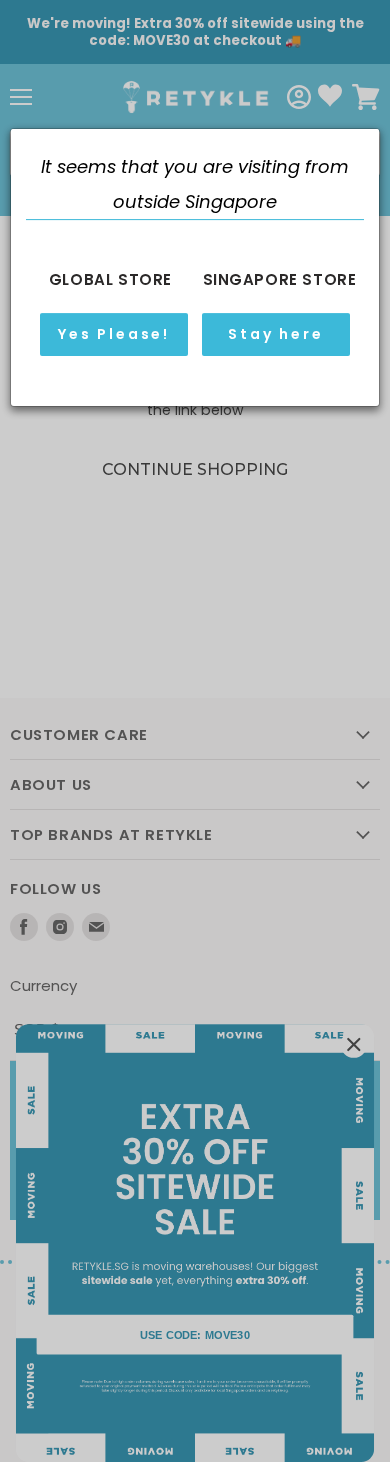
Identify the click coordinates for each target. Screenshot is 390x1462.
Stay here (275, 334)
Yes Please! (114, 334)
